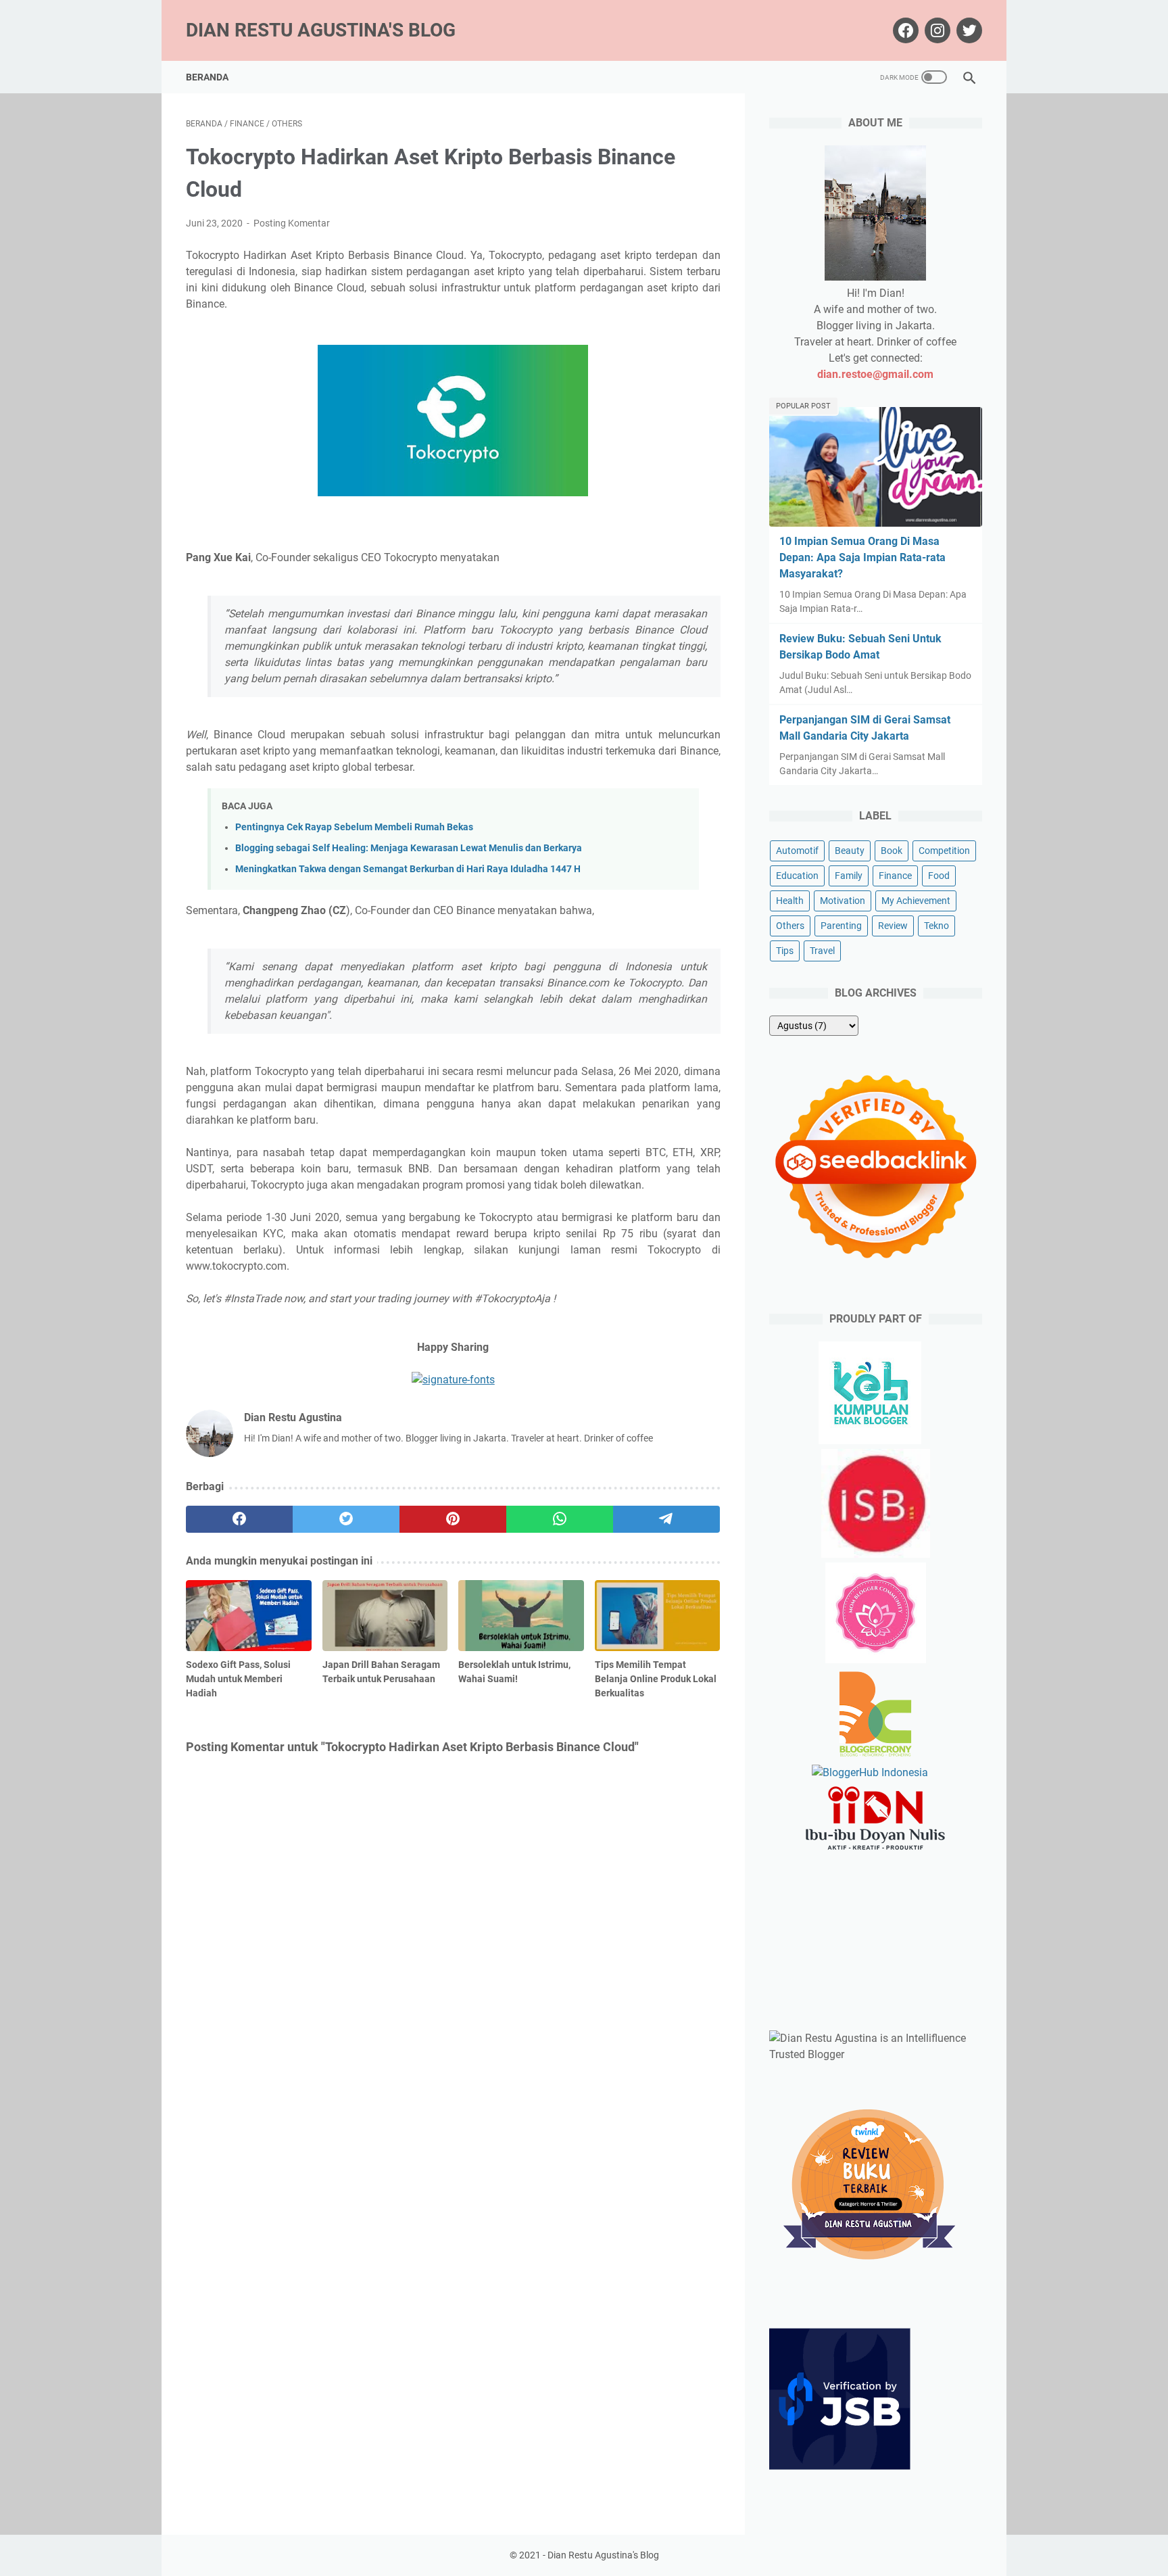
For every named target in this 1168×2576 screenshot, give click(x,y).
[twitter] (346, 1519)
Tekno (936, 926)
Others (790, 926)
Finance (895, 876)
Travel (822, 951)
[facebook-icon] (904, 30)
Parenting (841, 926)
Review (893, 926)
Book (892, 851)
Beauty (850, 851)
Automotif (797, 851)
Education (797, 876)
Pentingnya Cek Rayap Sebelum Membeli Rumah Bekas (354, 827)
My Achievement (916, 901)
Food (939, 876)
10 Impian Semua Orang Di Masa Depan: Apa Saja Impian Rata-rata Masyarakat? (862, 557)
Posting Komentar (292, 223)
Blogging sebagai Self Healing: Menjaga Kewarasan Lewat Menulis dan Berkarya (409, 848)
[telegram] (666, 1519)
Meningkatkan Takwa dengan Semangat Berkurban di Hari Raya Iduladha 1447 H (408, 869)
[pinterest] (453, 1519)
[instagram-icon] (936, 30)
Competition (944, 851)
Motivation (843, 901)
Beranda (207, 77)
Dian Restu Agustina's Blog (321, 30)
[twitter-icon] (968, 30)
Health (790, 901)
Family (849, 876)
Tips (785, 951)
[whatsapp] (560, 1519)
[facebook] (239, 1519)
